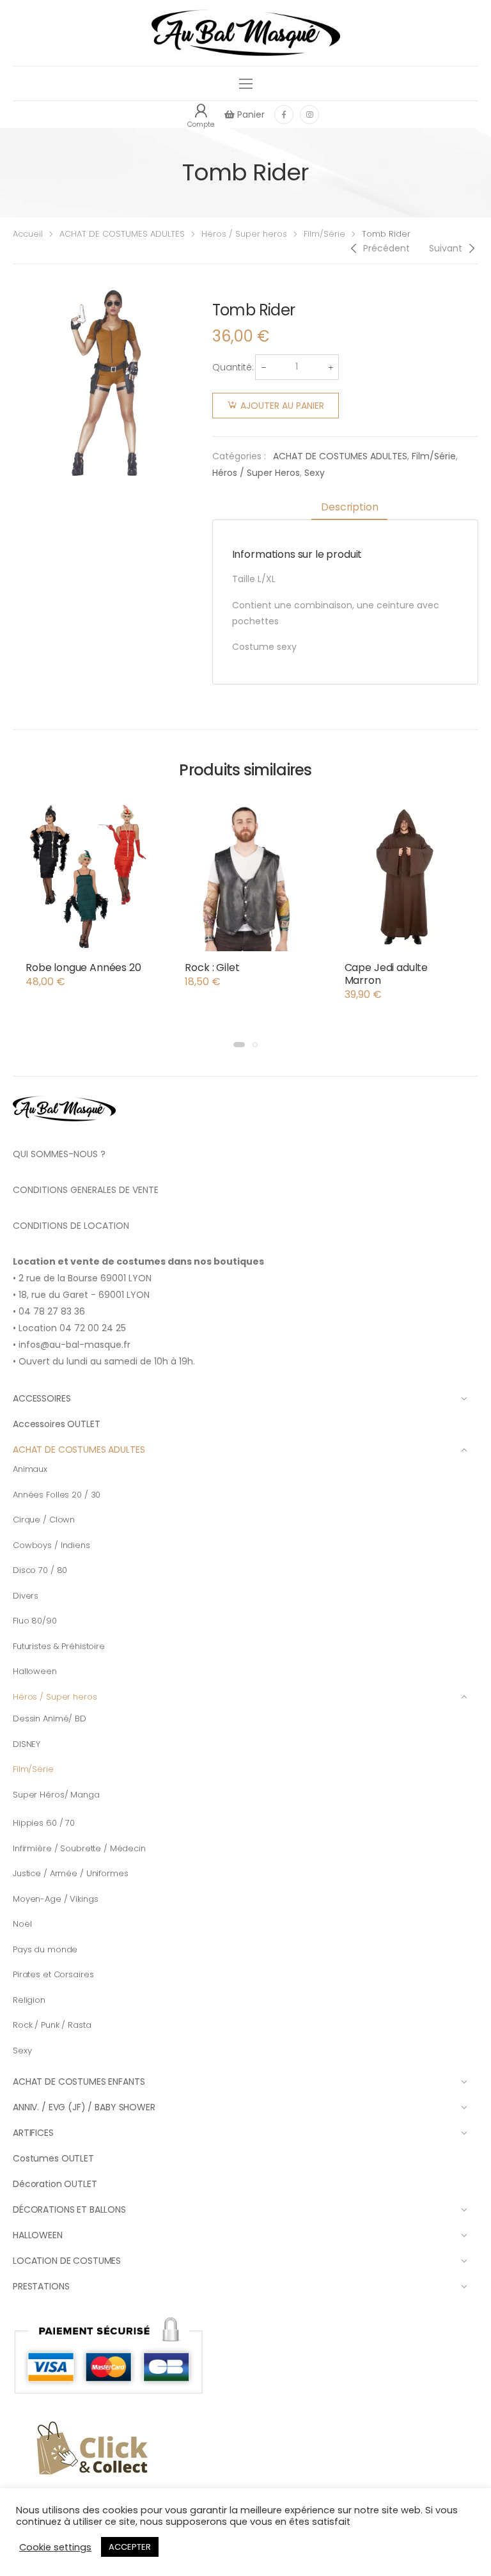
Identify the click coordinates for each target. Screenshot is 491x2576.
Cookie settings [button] (55, 2547)
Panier (250, 115)
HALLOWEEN (38, 2235)
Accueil (28, 234)
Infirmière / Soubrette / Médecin (79, 1848)
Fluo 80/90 (35, 1621)
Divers (26, 1596)
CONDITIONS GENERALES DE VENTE (86, 1190)
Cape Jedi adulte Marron (386, 974)
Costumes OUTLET (53, 2158)
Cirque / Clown (44, 1520)
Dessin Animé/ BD (50, 1719)
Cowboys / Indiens (51, 1545)
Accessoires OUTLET (56, 1424)
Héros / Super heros (244, 234)
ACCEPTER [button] (130, 2547)
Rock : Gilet (212, 968)
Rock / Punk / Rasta (52, 2025)
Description (349, 507)
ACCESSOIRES (42, 1398)
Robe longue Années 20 (83, 968)
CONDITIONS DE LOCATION (71, 1226)
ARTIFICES (33, 2133)
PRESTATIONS (41, 2286)
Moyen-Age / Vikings (56, 1899)
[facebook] (284, 115)
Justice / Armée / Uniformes (71, 1873)
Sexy (315, 473)
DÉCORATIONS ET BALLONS (69, 2209)
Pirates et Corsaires (53, 1974)
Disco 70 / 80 (40, 1570)
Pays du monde (45, 1949)
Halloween (35, 1671)
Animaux (30, 1469)
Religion (29, 2000)
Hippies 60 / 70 (44, 1823)
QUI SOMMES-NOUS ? (59, 1154)
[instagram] (309, 115)
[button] (239, 1045)
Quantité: (233, 367)
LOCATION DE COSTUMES (67, 2261)
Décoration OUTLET (55, 2184)
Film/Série (324, 234)
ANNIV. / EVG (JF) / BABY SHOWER (84, 2107)
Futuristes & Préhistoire (59, 1646)
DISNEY (27, 1744)
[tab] (349, 508)
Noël (22, 1924)
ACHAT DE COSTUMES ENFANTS (79, 2082)
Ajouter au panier (282, 406)
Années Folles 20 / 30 (57, 1495)
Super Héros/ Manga (56, 1795)
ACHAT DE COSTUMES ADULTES (122, 234)
